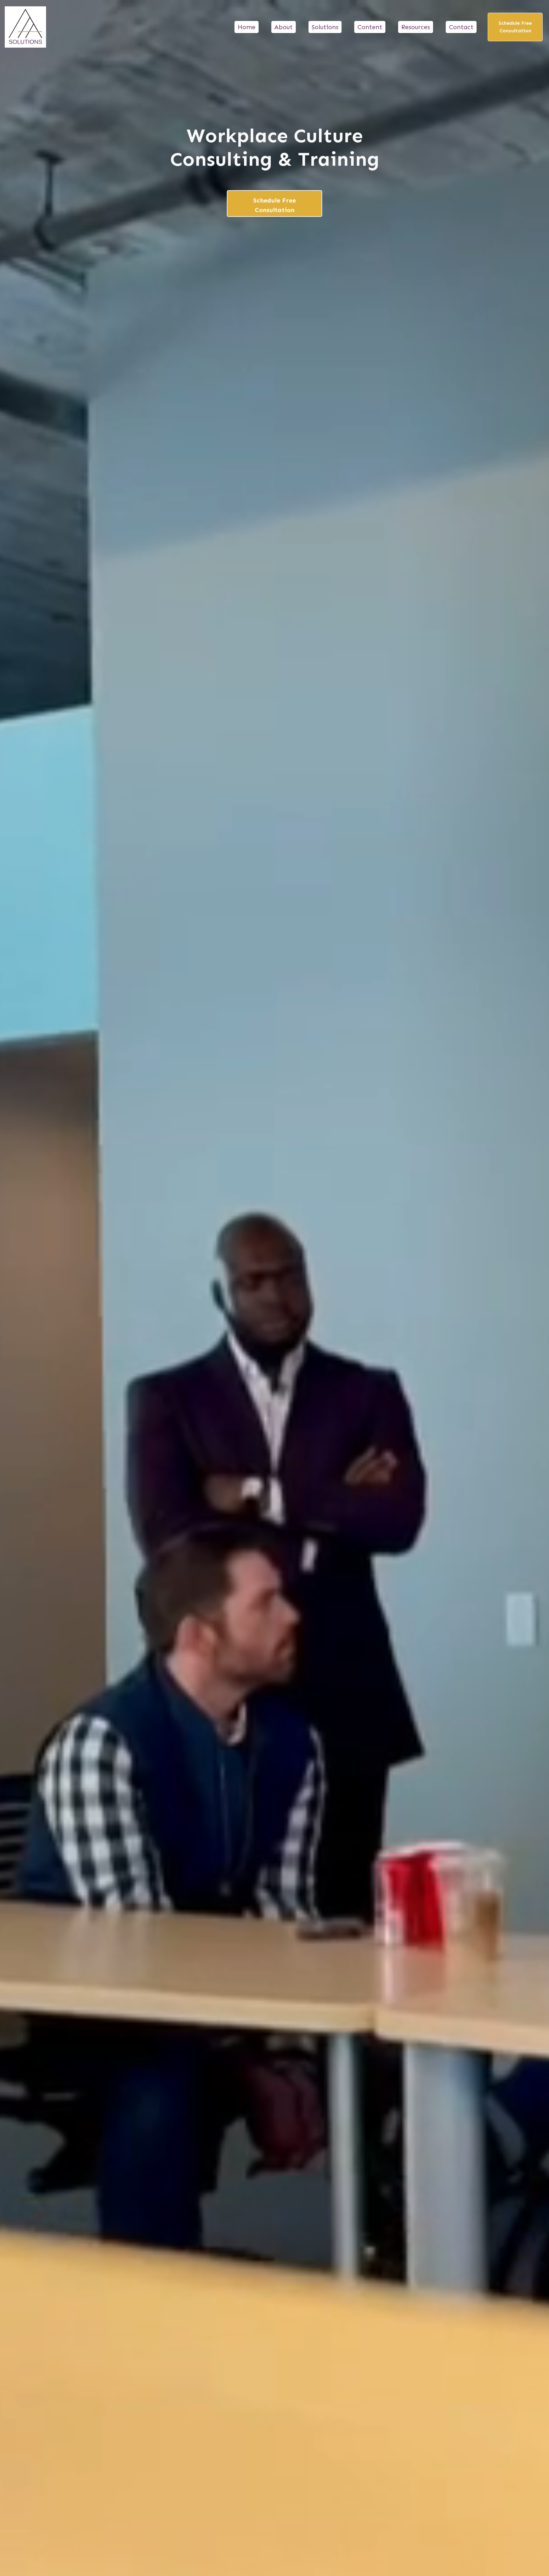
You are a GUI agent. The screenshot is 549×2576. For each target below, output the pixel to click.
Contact (461, 27)
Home (247, 27)
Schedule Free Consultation (515, 27)
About (284, 27)
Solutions (325, 27)
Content (370, 27)
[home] (25, 27)
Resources (416, 27)
